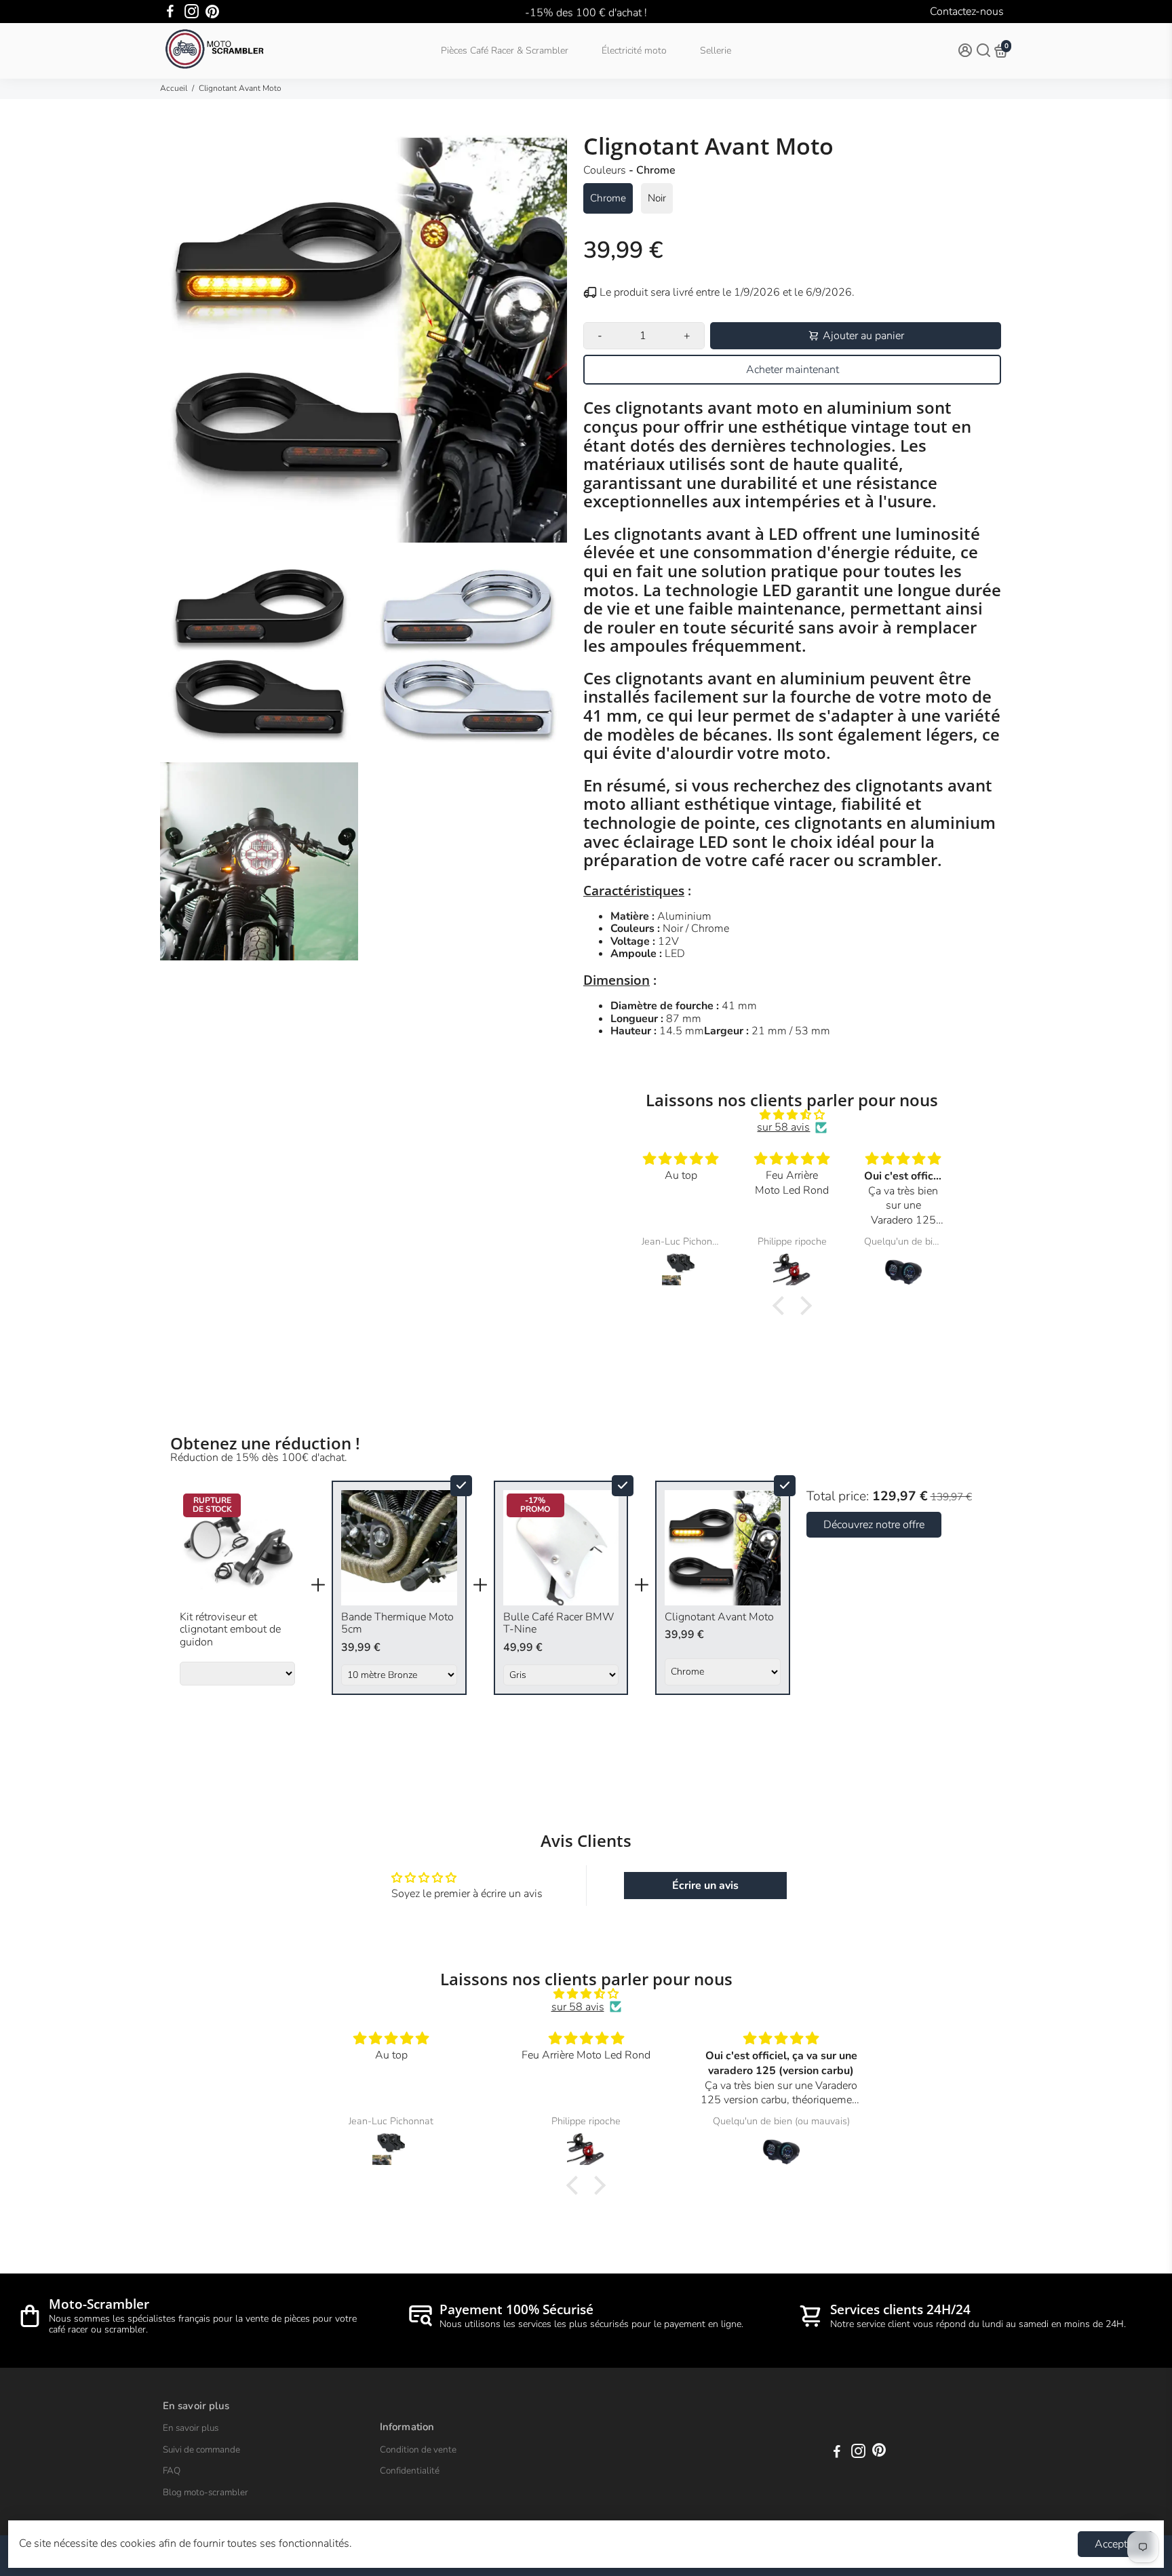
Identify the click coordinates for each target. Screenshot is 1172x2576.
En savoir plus (191, 2428)
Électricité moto (634, 51)
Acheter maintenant (793, 370)
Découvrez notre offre (874, 1525)
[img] (793, 1115)
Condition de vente (418, 2450)
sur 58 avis (783, 1127)
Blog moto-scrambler (206, 2493)
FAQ (172, 2471)
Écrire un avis (705, 1886)
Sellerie (716, 51)
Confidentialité (410, 2471)
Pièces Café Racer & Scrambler (505, 51)
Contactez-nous (967, 12)
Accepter (1115, 2544)
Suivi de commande (201, 2450)
